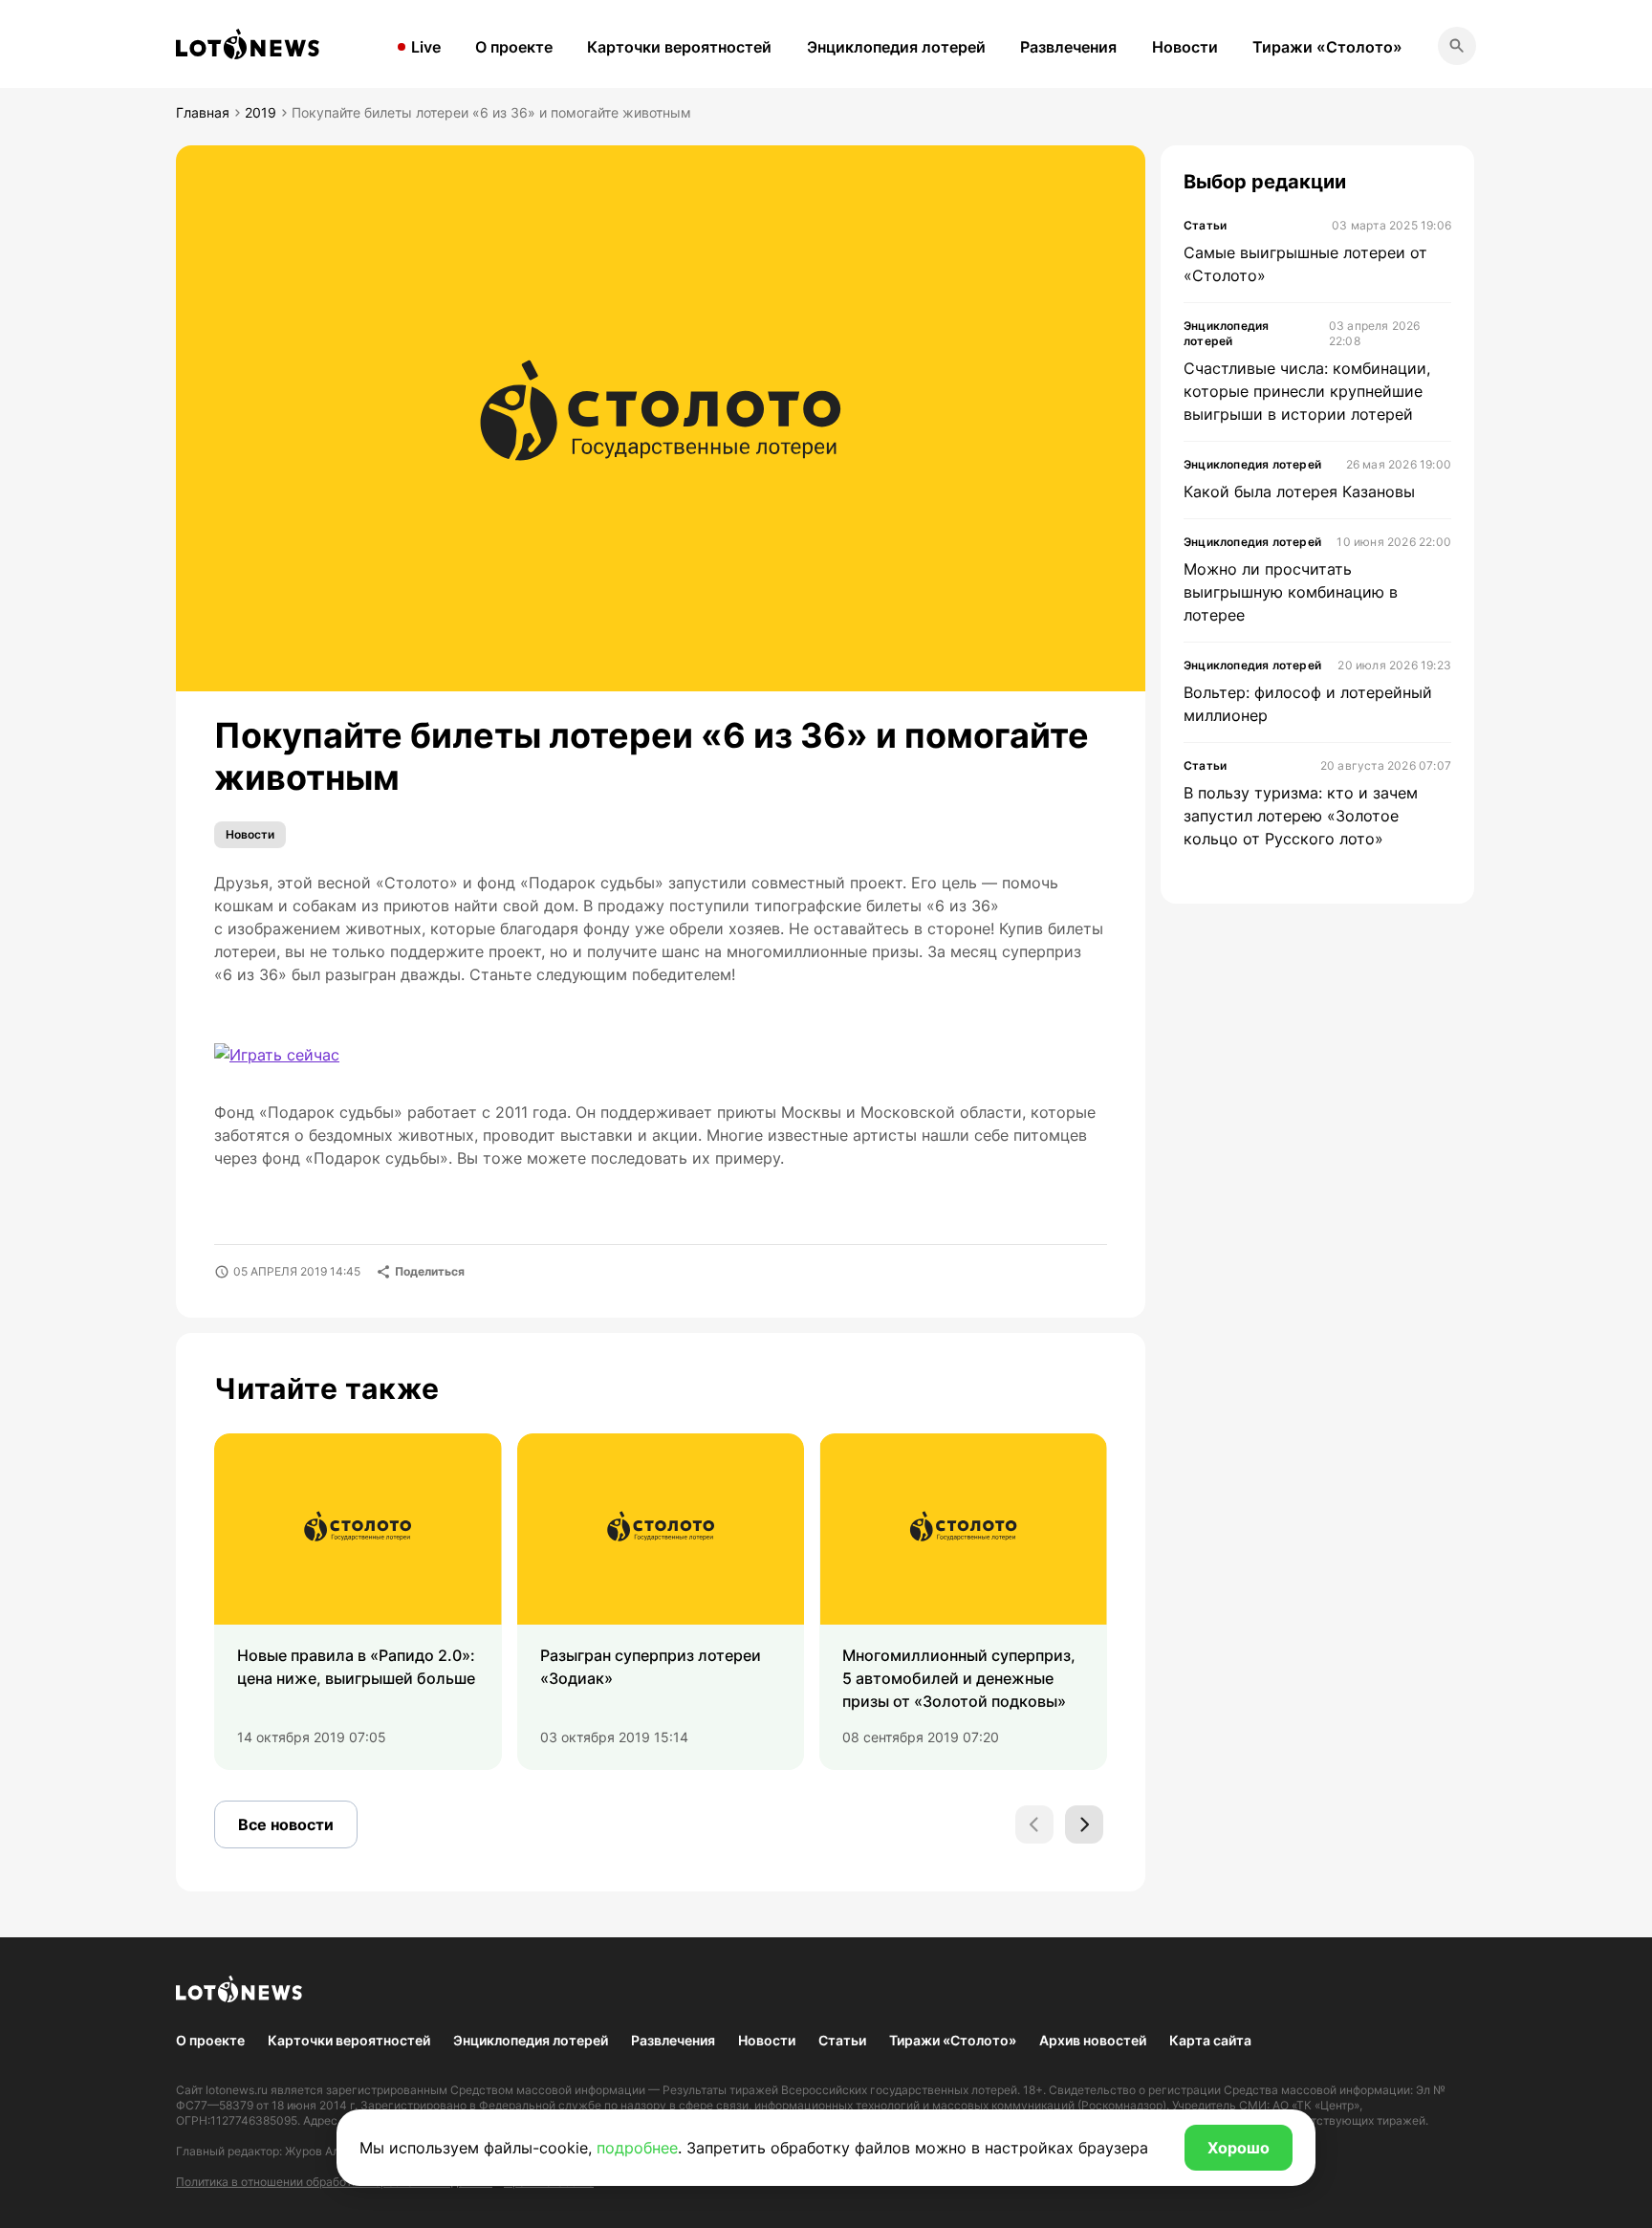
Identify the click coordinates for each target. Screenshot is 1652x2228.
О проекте (514, 47)
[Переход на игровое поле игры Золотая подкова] (277, 1055)
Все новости (286, 1824)
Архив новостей (1093, 2040)
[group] (358, 1602)
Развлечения (1068, 47)
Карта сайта (1210, 2040)
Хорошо (1239, 2148)
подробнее (637, 2148)
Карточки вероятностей (679, 47)
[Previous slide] (1034, 1824)
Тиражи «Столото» (1327, 47)
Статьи (842, 2040)
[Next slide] (1084, 1824)
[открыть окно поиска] (1457, 46)
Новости (1185, 47)
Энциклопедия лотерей (896, 47)
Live (426, 47)
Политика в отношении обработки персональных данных (334, 2182)
